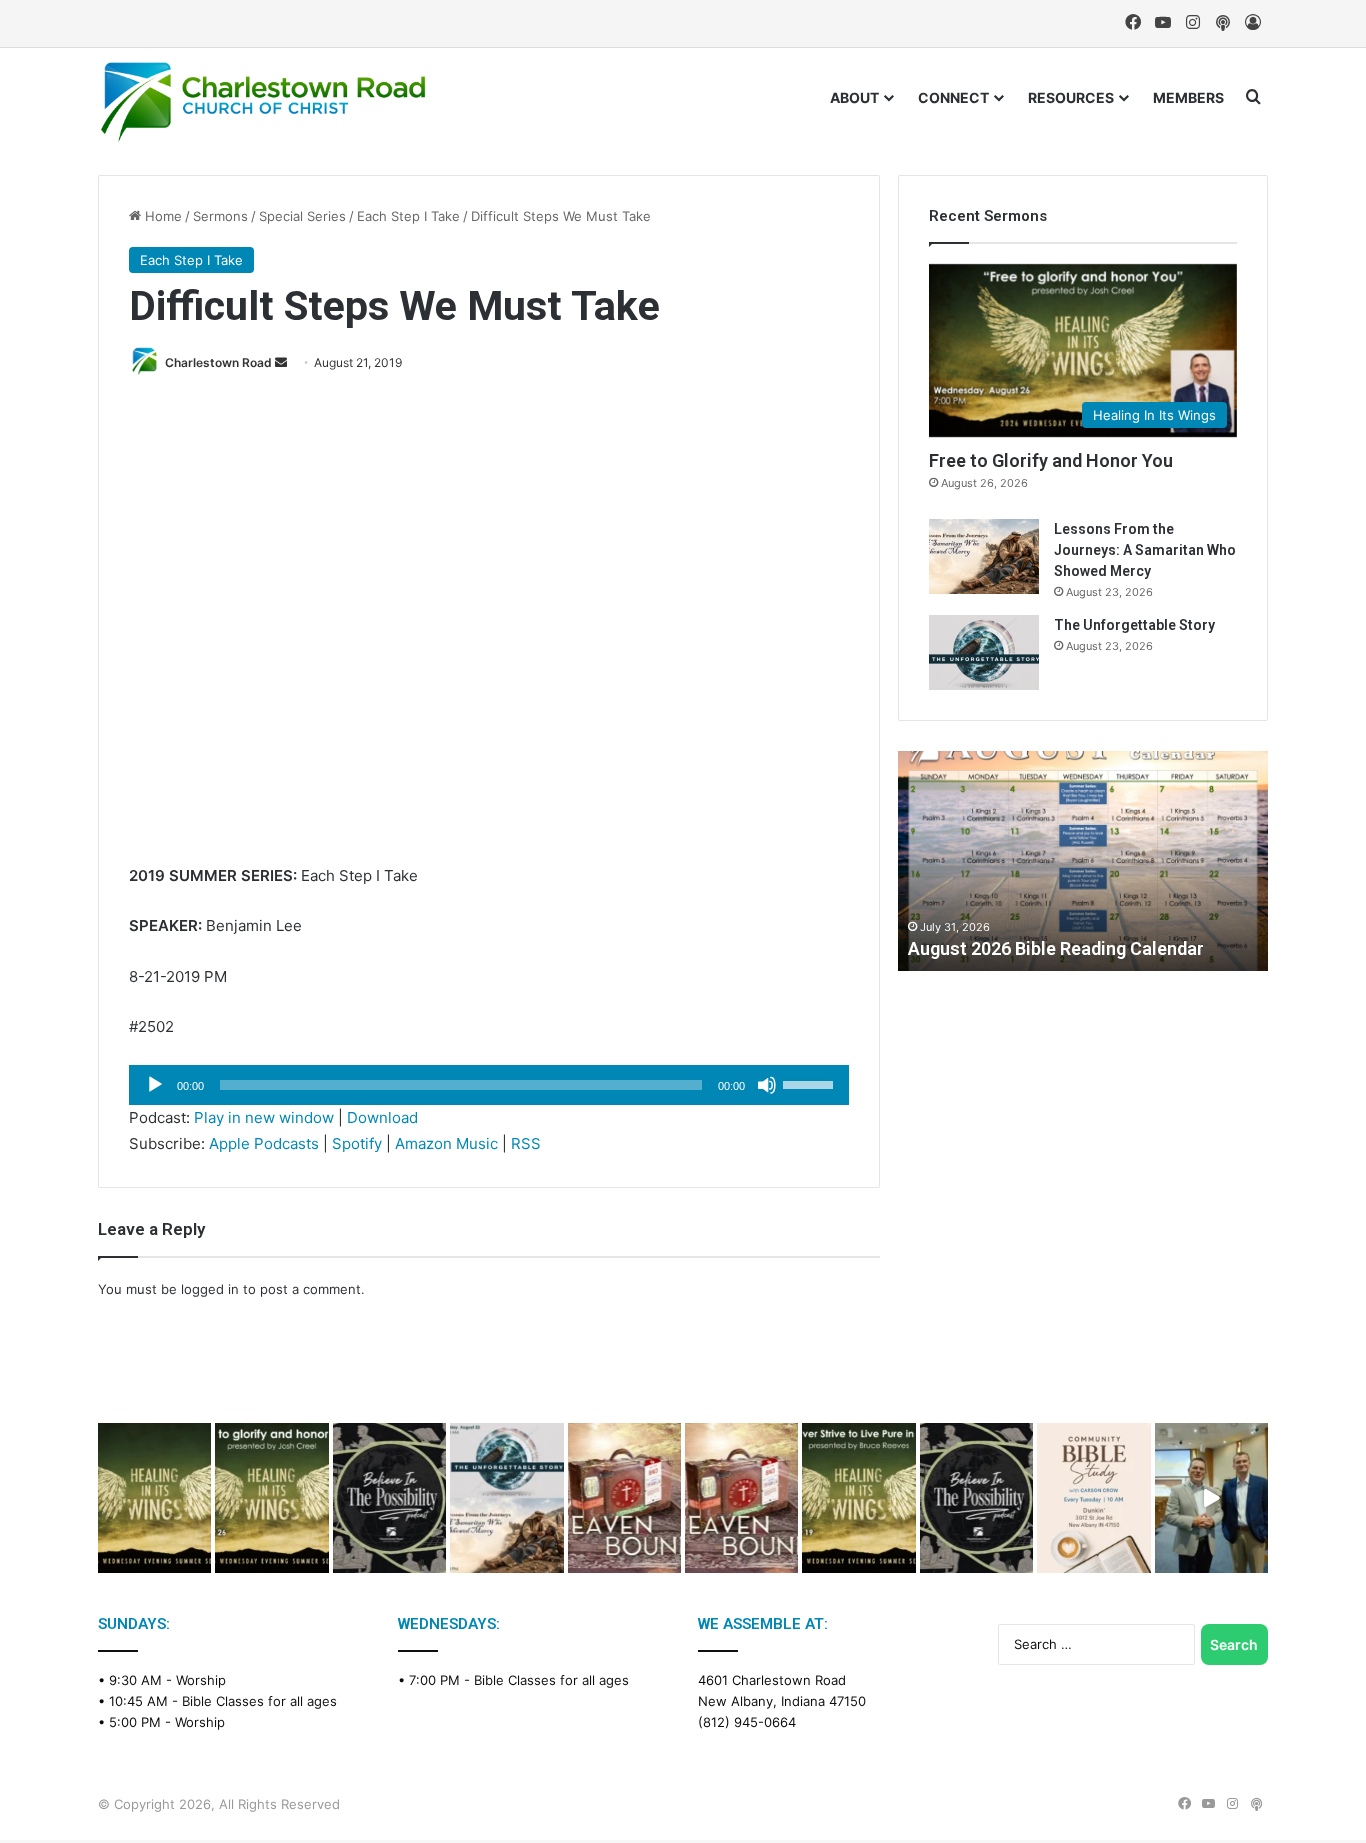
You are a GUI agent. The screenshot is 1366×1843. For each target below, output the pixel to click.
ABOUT (854, 97)
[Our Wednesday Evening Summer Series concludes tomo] (271, 1498)
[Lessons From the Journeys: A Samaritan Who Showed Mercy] (984, 556)
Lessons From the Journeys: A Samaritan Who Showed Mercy (1145, 550)
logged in (210, 1289)
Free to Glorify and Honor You (1051, 460)
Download (382, 1117)
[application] (489, 1085)
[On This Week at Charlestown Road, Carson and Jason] (741, 1498)
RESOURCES (1071, 97)
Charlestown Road (218, 362)
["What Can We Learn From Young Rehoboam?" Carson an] (624, 1498)
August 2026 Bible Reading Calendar (1056, 948)
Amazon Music (446, 1143)
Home (161, 216)
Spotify (357, 1143)
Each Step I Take (408, 216)
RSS (526, 1143)
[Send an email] (281, 362)
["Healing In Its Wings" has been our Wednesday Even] (154, 1498)
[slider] (811, 1083)
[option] (1083, 861)
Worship (201, 1680)
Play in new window (264, 1117)
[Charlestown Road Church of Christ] (263, 102)
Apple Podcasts (264, 1143)
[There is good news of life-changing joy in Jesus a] (1211, 1498)
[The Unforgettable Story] (984, 652)
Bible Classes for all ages (259, 1701)
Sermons (220, 216)
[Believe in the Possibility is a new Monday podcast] (389, 1498)
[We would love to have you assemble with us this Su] (506, 1498)
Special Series (302, 216)
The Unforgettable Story (1134, 625)
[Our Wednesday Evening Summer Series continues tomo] (858, 1498)
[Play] (155, 1085)
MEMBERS (1188, 97)
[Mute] (767, 1085)
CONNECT (953, 97)
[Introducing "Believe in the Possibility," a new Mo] (976, 1498)
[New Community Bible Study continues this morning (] (1093, 1498)
